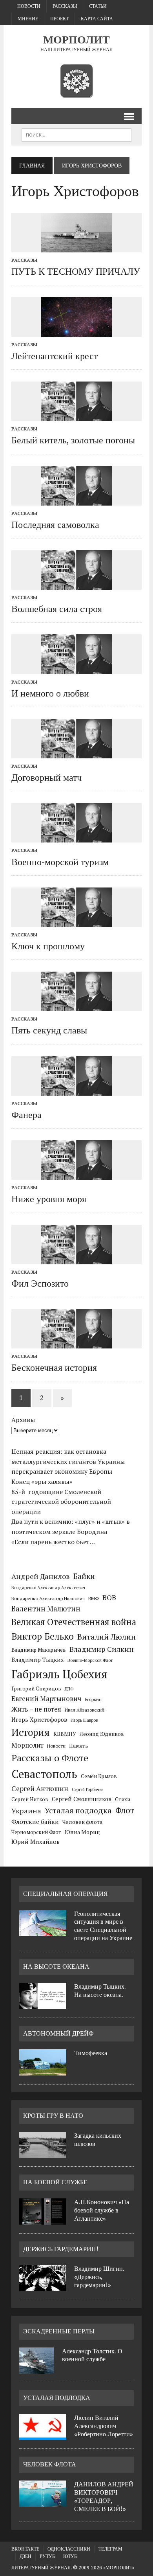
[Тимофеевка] (43, 2071)
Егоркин (93, 1699)
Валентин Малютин (46, 1609)
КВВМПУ (65, 1734)
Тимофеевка (91, 2053)
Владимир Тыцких (38, 1660)
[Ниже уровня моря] (76, 1175)
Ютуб (70, 2556)
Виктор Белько (43, 1636)
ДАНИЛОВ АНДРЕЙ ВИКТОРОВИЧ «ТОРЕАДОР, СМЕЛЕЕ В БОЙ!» (104, 2496)
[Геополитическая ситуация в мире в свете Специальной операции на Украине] (43, 1932)
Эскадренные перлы (59, 2331)
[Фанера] (76, 1090)
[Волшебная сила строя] (76, 585)
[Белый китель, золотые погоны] (76, 416)
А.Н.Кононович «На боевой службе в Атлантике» (102, 2210)
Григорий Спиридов (36, 1689)
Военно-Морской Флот (90, 1660)
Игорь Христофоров (39, 1720)
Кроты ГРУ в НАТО (53, 2116)
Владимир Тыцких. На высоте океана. (100, 1991)
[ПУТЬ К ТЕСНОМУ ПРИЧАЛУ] (76, 247)
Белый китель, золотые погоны (73, 440)
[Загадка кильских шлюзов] (43, 2153)
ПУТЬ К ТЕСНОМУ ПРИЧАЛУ (76, 272)
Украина (26, 1811)
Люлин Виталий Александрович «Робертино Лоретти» (104, 2426)
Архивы (23, 1420)
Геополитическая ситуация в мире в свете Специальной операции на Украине (103, 1926)
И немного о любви (50, 693)
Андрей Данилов (41, 1576)
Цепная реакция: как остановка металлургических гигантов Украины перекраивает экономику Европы (68, 1461)
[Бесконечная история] (76, 1343)
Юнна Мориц (82, 1832)
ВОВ (109, 1598)
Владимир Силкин (102, 1649)
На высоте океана (56, 1967)
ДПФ (69, 1689)
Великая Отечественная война (74, 1622)
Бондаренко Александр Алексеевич (48, 1588)
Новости (29, 6)
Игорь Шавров (84, 1720)
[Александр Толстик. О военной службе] (37, 2369)
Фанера (26, 1115)
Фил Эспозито (40, 1283)
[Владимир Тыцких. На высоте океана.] (43, 2004)
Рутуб (47, 2556)
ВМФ (94, 1598)
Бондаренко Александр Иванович (48, 1598)
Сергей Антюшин (40, 1788)
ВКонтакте (25, 2549)
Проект (59, 19)
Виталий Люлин (107, 1637)
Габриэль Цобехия (59, 1674)
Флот (125, 1810)
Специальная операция (66, 1894)
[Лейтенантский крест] (76, 331)
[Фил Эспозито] (76, 1259)
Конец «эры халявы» (42, 1482)
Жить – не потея (36, 1709)
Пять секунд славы (49, 1030)
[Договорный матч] (76, 753)
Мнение (28, 19)
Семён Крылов (99, 1776)
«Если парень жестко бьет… (53, 1542)
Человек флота (82, 1822)
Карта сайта (97, 19)
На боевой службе (55, 2182)
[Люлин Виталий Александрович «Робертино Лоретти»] (43, 2436)
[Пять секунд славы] (76, 1006)
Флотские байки (35, 1822)
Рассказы (65, 6)
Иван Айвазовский (85, 1710)
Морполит (27, 1745)
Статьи (98, 6)
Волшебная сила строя (57, 609)
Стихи (123, 1799)
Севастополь (44, 1774)
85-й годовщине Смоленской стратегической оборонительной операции (61, 1502)
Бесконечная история (54, 1368)
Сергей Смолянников (82, 1799)
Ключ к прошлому (48, 946)
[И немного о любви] (76, 669)
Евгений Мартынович (46, 1698)
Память (79, 1746)
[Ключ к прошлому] (76, 922)
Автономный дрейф (58, 2033)
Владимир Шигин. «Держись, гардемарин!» (99, 2277)
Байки (84, 1576)
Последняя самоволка (55, 525)
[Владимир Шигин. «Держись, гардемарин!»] (43, 2286)
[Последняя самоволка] (76, 500)
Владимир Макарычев (39, 1650)
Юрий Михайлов (36, 1842)
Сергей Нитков (30, 1799)
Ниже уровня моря (49, 1199)
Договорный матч (46, 778)
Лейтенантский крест (55, 356)
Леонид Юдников (102, 1734)
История (31, 1732)
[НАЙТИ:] (76, 134)
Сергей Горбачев (87, 1789)
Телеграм (110, 2549)
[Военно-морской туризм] (76, 837)
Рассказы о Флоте (50, 1758)
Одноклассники (69, 2549)
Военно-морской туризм (60, 862)
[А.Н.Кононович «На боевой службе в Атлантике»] (43, 2220)
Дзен (25, 2556)
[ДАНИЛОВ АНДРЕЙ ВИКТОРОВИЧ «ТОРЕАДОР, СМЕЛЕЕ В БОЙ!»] (43, 2502)
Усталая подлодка (78, 1810)
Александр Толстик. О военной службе (92, 2355)
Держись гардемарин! (61, 2249)
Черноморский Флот (36, 1832)
